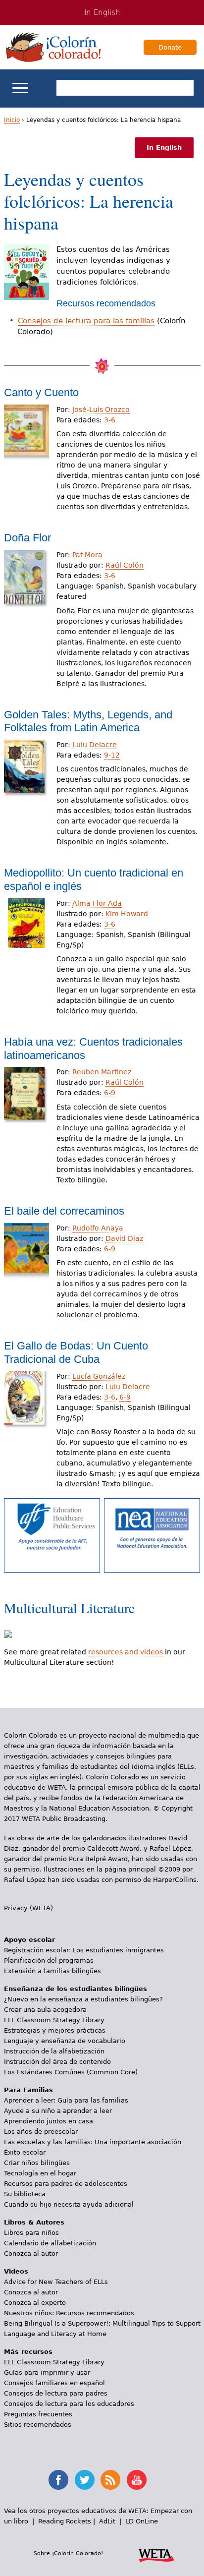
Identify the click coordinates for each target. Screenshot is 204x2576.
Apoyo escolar (29, 1940)
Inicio (12, 120)
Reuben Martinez (102, 1072)
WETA (156, 2554)
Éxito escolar (25, 2152)
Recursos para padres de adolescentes (66, 2184)
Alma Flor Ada (97, 903)
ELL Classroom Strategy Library (54, 2020)
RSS (110, 2480)
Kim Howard (127, 914)
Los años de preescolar (41, 2132)
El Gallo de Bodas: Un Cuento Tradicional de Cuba (76, 1352)
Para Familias (28, 2090)
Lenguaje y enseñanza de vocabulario (65, 2041)
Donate (170, 47)
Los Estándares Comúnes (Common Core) (71, 2072)
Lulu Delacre (95, 745)
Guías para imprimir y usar (47, 2372)
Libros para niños (31, 2233)
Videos (16, 2271)
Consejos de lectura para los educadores (69, 2404)
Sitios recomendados (38, 2425)
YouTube (137, 2480)
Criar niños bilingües (37, 2163)
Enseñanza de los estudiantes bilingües (76, 1989)
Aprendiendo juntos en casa (49, 2121)
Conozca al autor (31, 2254)
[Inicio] (53, 47)
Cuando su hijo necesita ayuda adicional (69, 2204)
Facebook (58, 2480)
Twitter (85, 2480)
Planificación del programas (49, 1961)
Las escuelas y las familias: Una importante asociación (93, 2142)
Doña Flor (27, 538)
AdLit (107, 2521)
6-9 (110, 1093)
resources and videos (126, 1652)
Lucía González (99, 1376)
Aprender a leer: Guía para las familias (66, 2100)
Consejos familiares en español (54, 2383)
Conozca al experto (35, 2303)
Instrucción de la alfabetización (54, 2051)
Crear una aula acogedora (45, 2010)
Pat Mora (87, 555)
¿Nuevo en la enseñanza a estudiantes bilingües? (83, 1999)
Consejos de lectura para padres (56, 2393)
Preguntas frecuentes (38, 2414)
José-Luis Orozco (101, 410)
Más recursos (28, 2352)
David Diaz (124, 1238)
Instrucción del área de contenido (57, 2062)
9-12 (112, 755)
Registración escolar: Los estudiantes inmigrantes (84, 1950)
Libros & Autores (34, 2222)
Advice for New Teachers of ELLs (56, 2282)
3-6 (110, 420)
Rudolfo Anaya (98, 1228)
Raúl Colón (125, 565)
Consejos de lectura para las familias (86, 321)
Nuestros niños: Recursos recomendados (69, 2313)
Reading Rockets (65, 2521)
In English (102, 12)
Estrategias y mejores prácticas (55, 2030)
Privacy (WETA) (28, 1908)
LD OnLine (142, 2521)
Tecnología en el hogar (40, 2173)
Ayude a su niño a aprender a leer (58, 2111)
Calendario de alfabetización (50, 2243)
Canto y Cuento (41, 392)
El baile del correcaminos (64, 1211)
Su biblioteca (25, 2194)
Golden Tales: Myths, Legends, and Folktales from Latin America (88, 721)
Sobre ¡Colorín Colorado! (68, 2553)
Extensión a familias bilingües (52, 1971)
